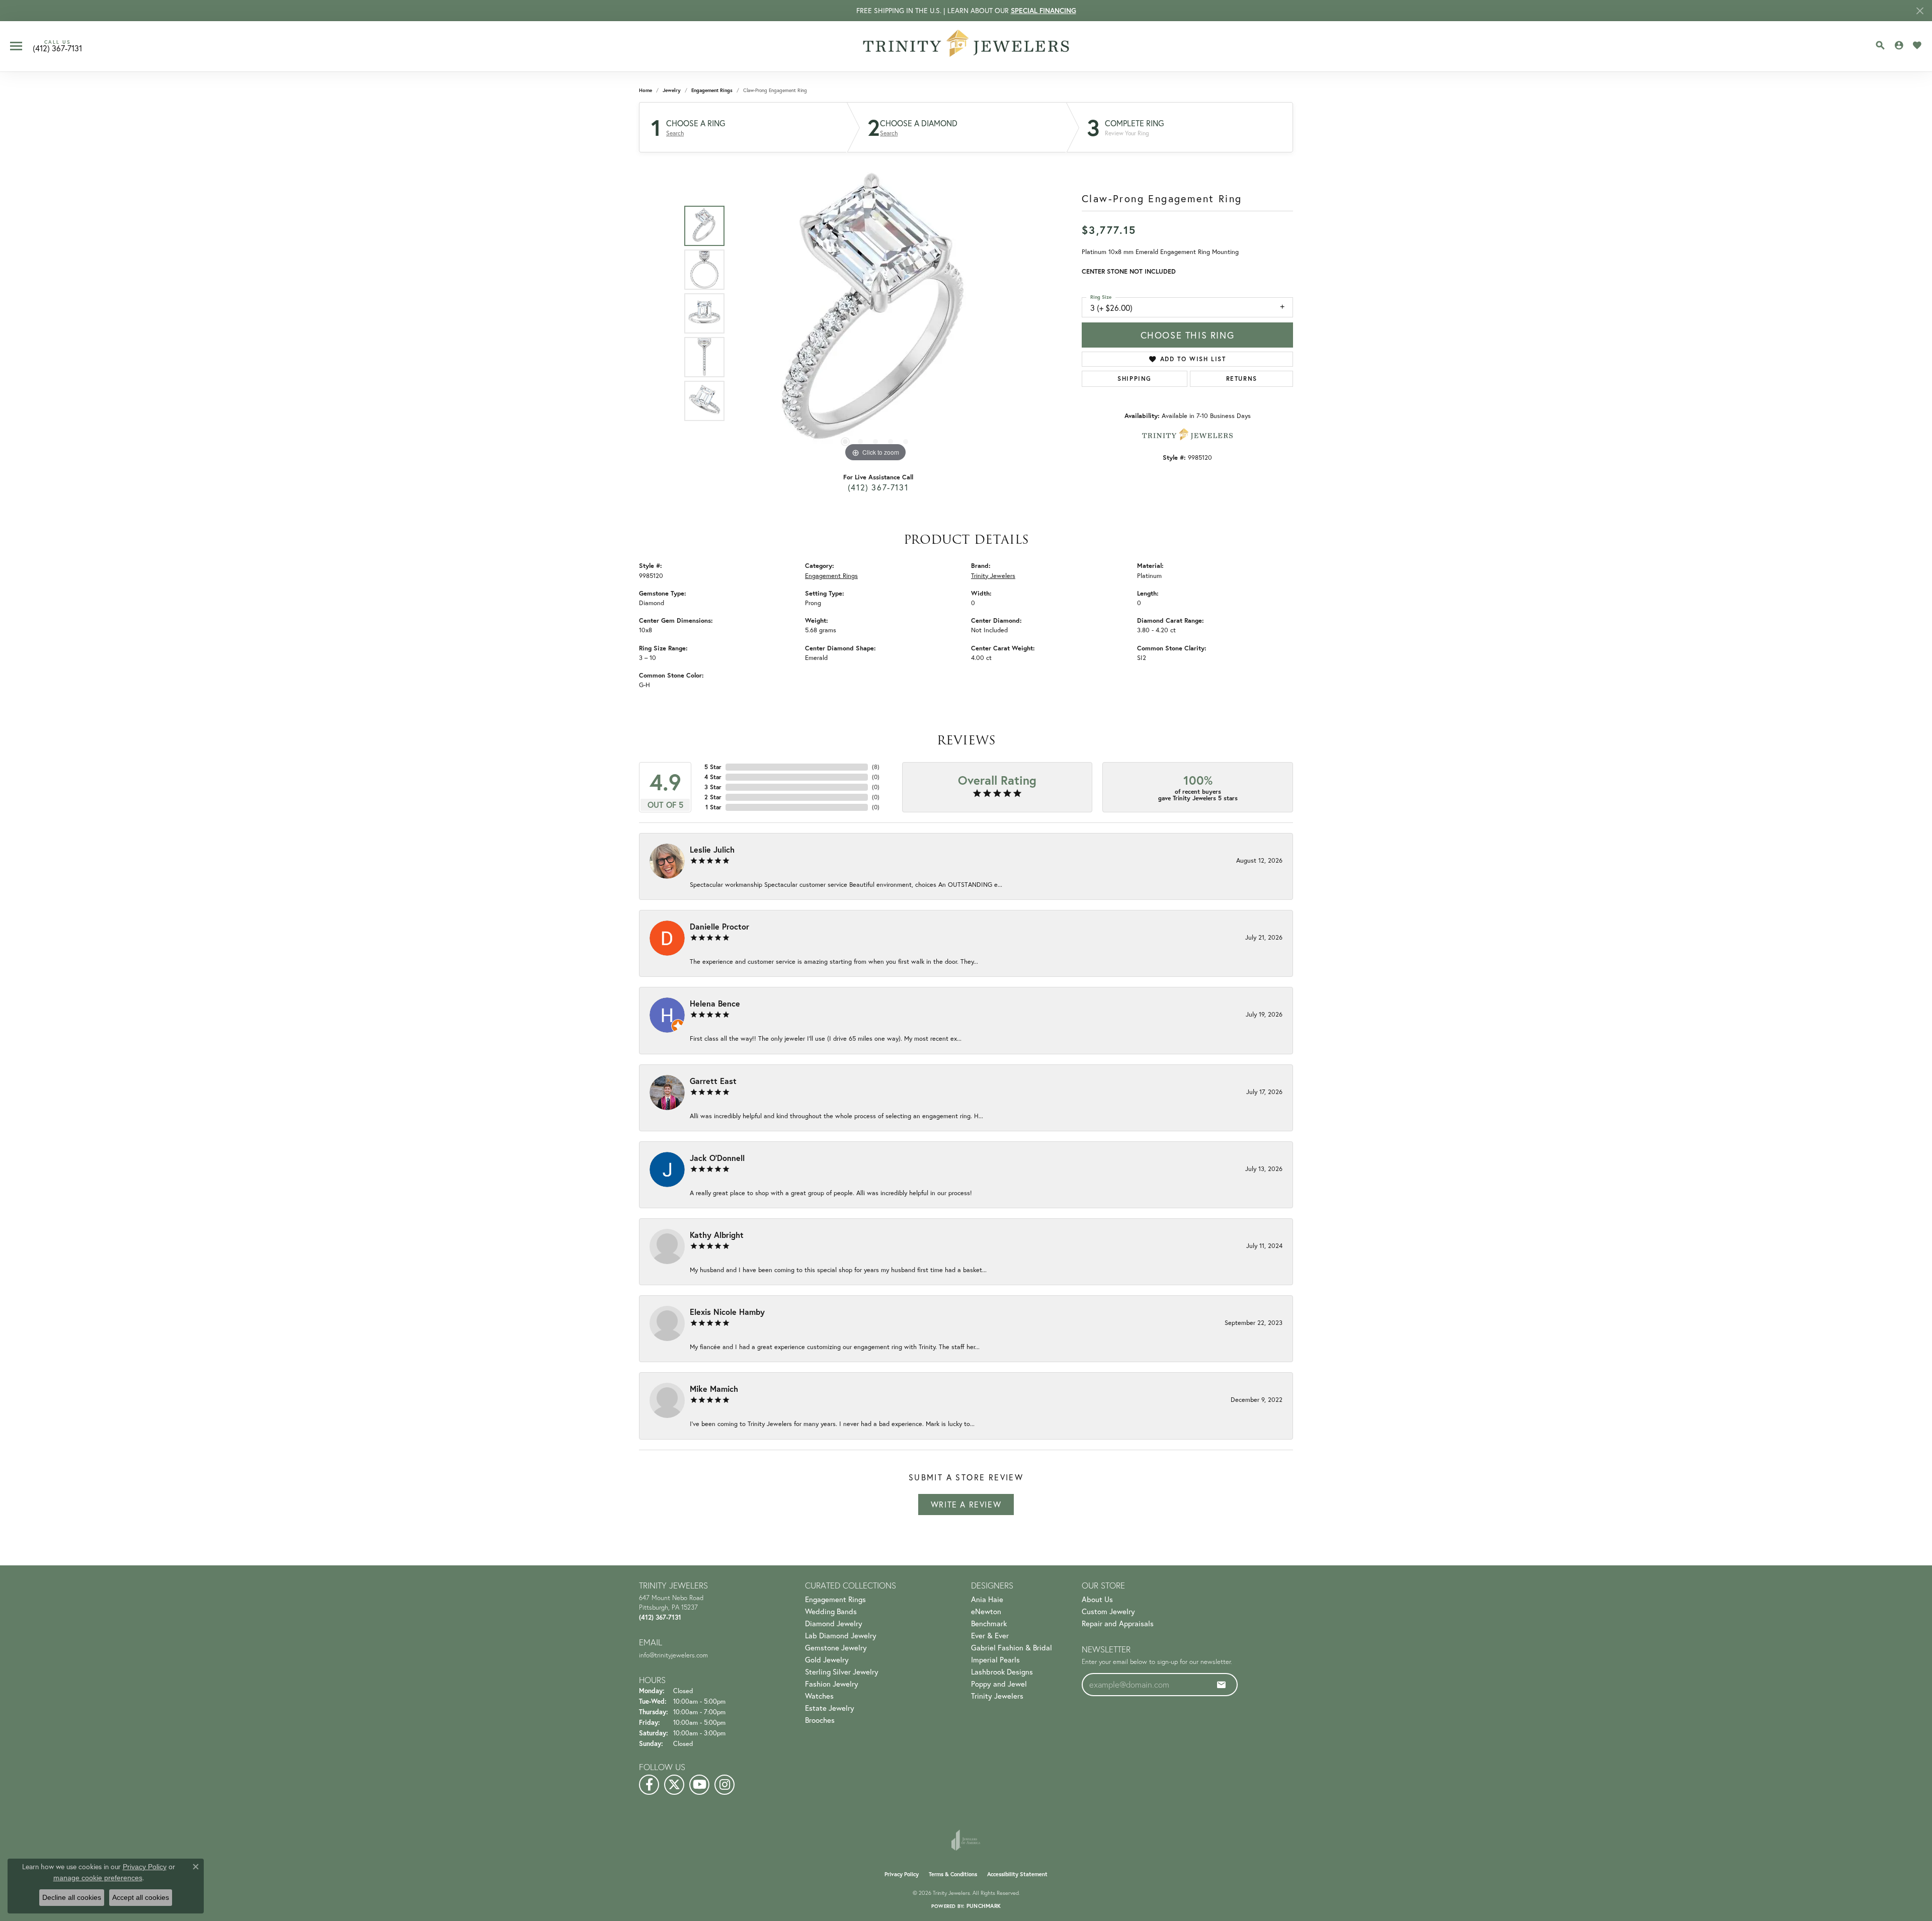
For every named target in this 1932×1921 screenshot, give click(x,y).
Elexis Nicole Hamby (727, 1312)
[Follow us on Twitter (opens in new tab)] (674, 1785)
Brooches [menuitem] (820, 1720)
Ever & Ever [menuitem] (990, 1635)
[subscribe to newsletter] (1222, 1685)
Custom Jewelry (1108, 1611)
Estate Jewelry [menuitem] (830, 1708)
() (876, 767)
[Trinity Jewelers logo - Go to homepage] (966, 46)
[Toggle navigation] (16, 46)
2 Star (713, 797)
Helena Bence (715, 1003)
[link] (57, 46)
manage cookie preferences (98, 1878)
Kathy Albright (717, 1235)
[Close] (1920, 11)
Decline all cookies (72, 1897)
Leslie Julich (712, 849)
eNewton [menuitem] (986, 1611)
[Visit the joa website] (966, 1840)
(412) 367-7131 (878, 487)
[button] (1880, 45)
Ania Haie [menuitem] (987, 1599)
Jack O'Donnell (717, 1158)
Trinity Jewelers (993, 576)
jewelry (672, 90)
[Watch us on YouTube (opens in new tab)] (699, 1785)
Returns (1242, 379)
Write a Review (966, 1504)
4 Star (713, 777)
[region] (875, 313)
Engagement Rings (712, 90)
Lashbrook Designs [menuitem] (1002, 1672)
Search (675, 133)
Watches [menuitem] (819, 1696)
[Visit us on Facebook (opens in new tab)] (649, 1785)
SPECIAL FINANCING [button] (1043, 11)
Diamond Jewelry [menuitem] (834, 1623)
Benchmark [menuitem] (989, 1623)
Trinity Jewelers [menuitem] (997, 1696)
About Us (1097, 1599)
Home (646, 90)
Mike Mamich (714, 1389)
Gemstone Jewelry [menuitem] (836, 1647)
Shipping (1135, 379)
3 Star (713, 787)
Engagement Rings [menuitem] (835, 1599)
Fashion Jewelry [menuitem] (832, 1684)
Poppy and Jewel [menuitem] (999, 1684)
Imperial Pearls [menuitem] (995, 1659)
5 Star (713, 767)
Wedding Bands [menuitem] (831, 1611)
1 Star (713, 807)
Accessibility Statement (1017, 1874)
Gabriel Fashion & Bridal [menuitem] (1012, 1647)
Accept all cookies (141, 1897)
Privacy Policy (902, 1874)
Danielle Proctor (719, 926)
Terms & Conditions (953, 1874)
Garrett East (713, 1081)
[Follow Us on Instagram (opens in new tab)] (725, 1785)
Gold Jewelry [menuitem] (827, 1659)
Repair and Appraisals (1118, 1623)
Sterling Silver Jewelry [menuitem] (842, 1672)
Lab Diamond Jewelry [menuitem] (841, 1635)
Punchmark (984, 1906)
